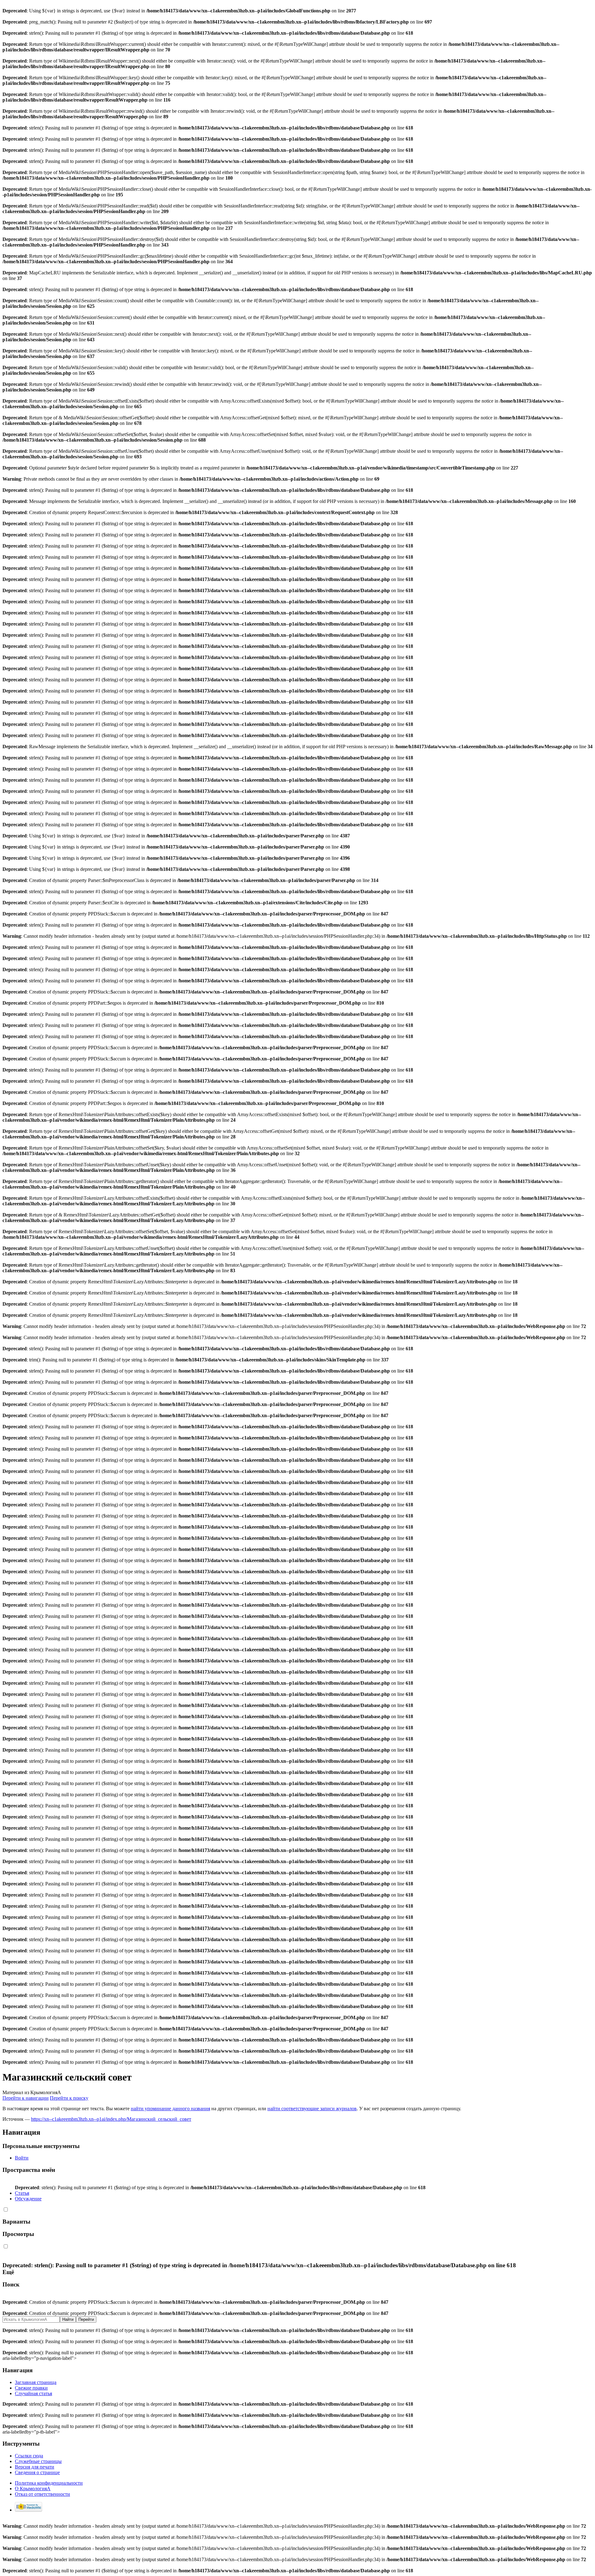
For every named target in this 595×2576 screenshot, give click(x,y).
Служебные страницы (38, 2461)
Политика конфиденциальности (49, 2483)
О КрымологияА (33, 2489)
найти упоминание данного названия (170, 2109)
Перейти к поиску (69, 2098)
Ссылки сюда (29, 2456)
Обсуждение (28, 2199)
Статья (22, 2193)
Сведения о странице (37, 2472)
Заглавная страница (36, 2382)
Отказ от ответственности (42, 2494)
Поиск (11, 2284)
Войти (22, 2158)
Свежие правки (31, 2388)
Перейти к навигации (26, 2098)
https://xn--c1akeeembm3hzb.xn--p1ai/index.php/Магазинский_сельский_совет (111, 2119)
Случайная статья (33, 2393)
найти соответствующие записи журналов (312, 2109)
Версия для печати (35, 2467)
